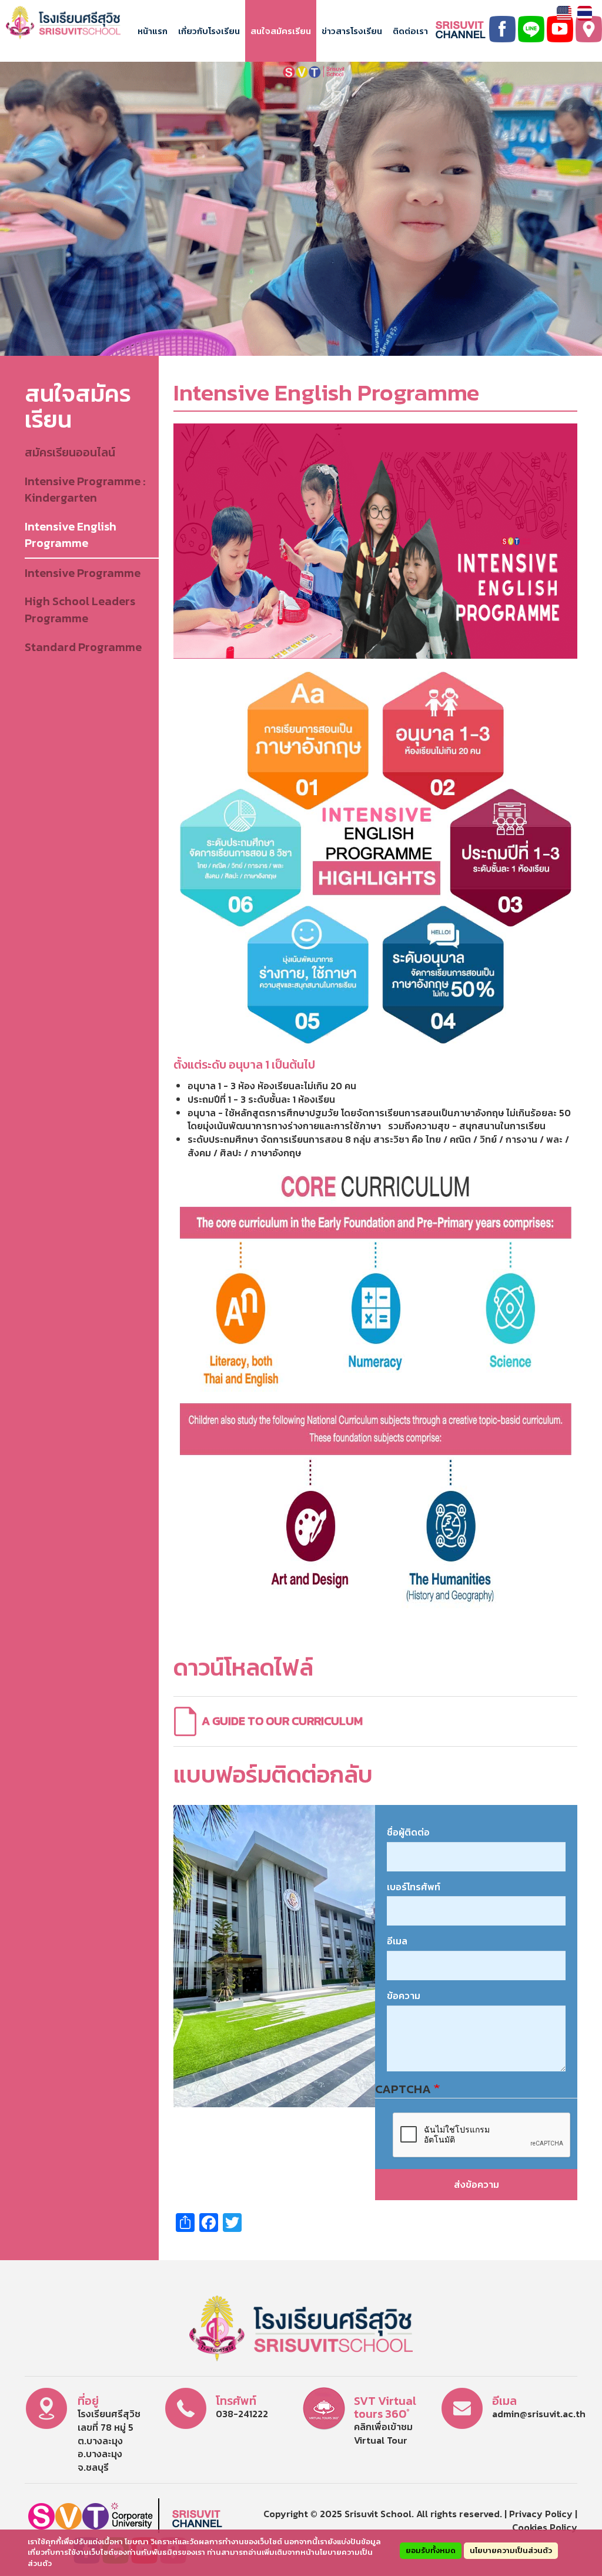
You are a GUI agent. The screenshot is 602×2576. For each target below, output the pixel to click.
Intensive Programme (83, 573)
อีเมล (397, 1941)
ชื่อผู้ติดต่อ (408, 1832)
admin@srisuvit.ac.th (539, 2414)
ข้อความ (404, 1996)
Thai (585, 13)
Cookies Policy (545, 2527)
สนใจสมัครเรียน (281, 31)
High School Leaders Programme (80, 610)
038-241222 (242, 2414)
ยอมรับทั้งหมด (431, 2550)
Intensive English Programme (71, 535)
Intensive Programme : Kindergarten (85, 490)
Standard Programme (83, 647)
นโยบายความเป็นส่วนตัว (511, 2550)
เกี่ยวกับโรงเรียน (209, 31)
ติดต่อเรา (410, 31)
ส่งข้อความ (476, 2184)
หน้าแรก (153, 31)
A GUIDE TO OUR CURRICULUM (282, 1721)
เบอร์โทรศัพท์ (414, 1887)
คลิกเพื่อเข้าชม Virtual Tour (383, 2433)
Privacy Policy (541, 2514)
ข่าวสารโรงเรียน (352, 31)
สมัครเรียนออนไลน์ (70, 452)
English (564, 13)
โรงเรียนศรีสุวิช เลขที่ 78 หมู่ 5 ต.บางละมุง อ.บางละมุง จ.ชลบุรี (109, 2440)
